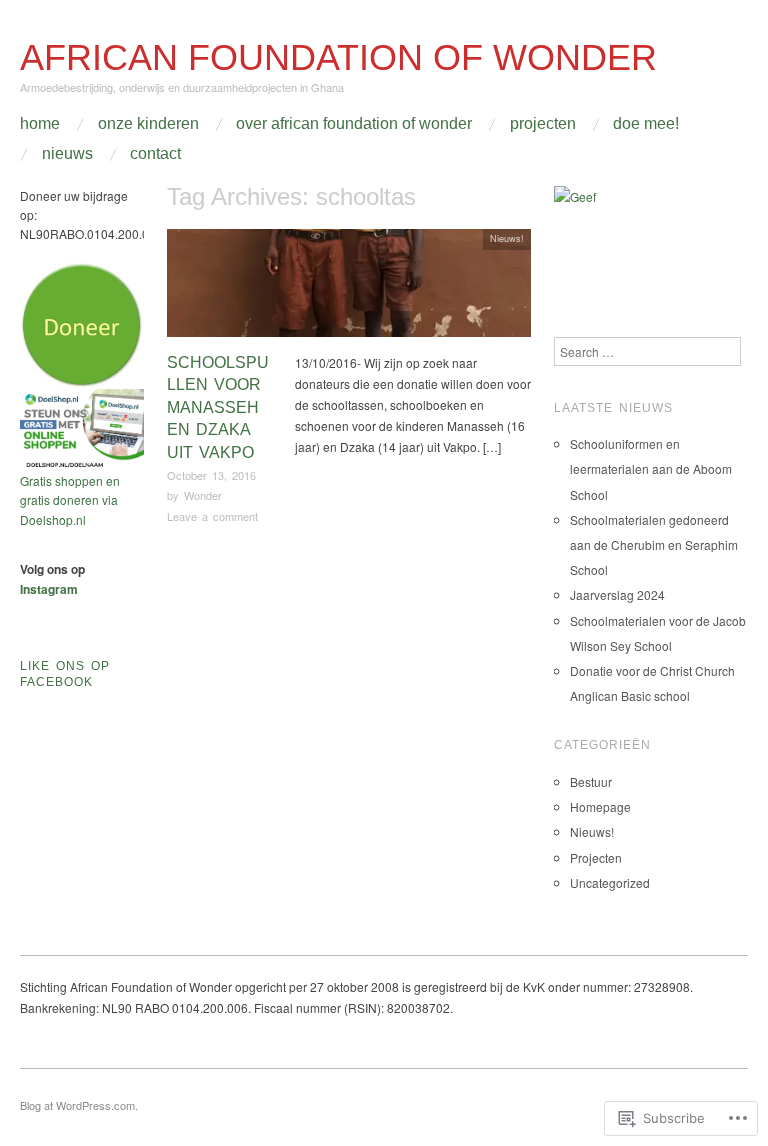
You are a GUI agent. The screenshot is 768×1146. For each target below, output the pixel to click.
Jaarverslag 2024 (617, 594)
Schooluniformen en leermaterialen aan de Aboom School (651, 468)
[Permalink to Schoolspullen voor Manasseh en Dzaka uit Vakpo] (349, 287)
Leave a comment (212, 516)
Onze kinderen (148, 124)
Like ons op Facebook (65, 674)
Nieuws (67, 154)
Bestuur (591, 781)
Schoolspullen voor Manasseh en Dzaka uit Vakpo (218, 407)
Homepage (600, 806)
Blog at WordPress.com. (79, 1105)
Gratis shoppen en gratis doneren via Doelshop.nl (70, 499)
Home (40, 124)
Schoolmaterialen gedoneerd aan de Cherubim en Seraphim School (654, 544)
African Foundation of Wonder (338, 57)
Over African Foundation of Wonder (354, 124)
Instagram (49, 589)
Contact (155, 154)
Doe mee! (646, 124)
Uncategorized (610, 882)
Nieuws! (507, 238)
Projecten (543, 124)
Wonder (203, 495)
